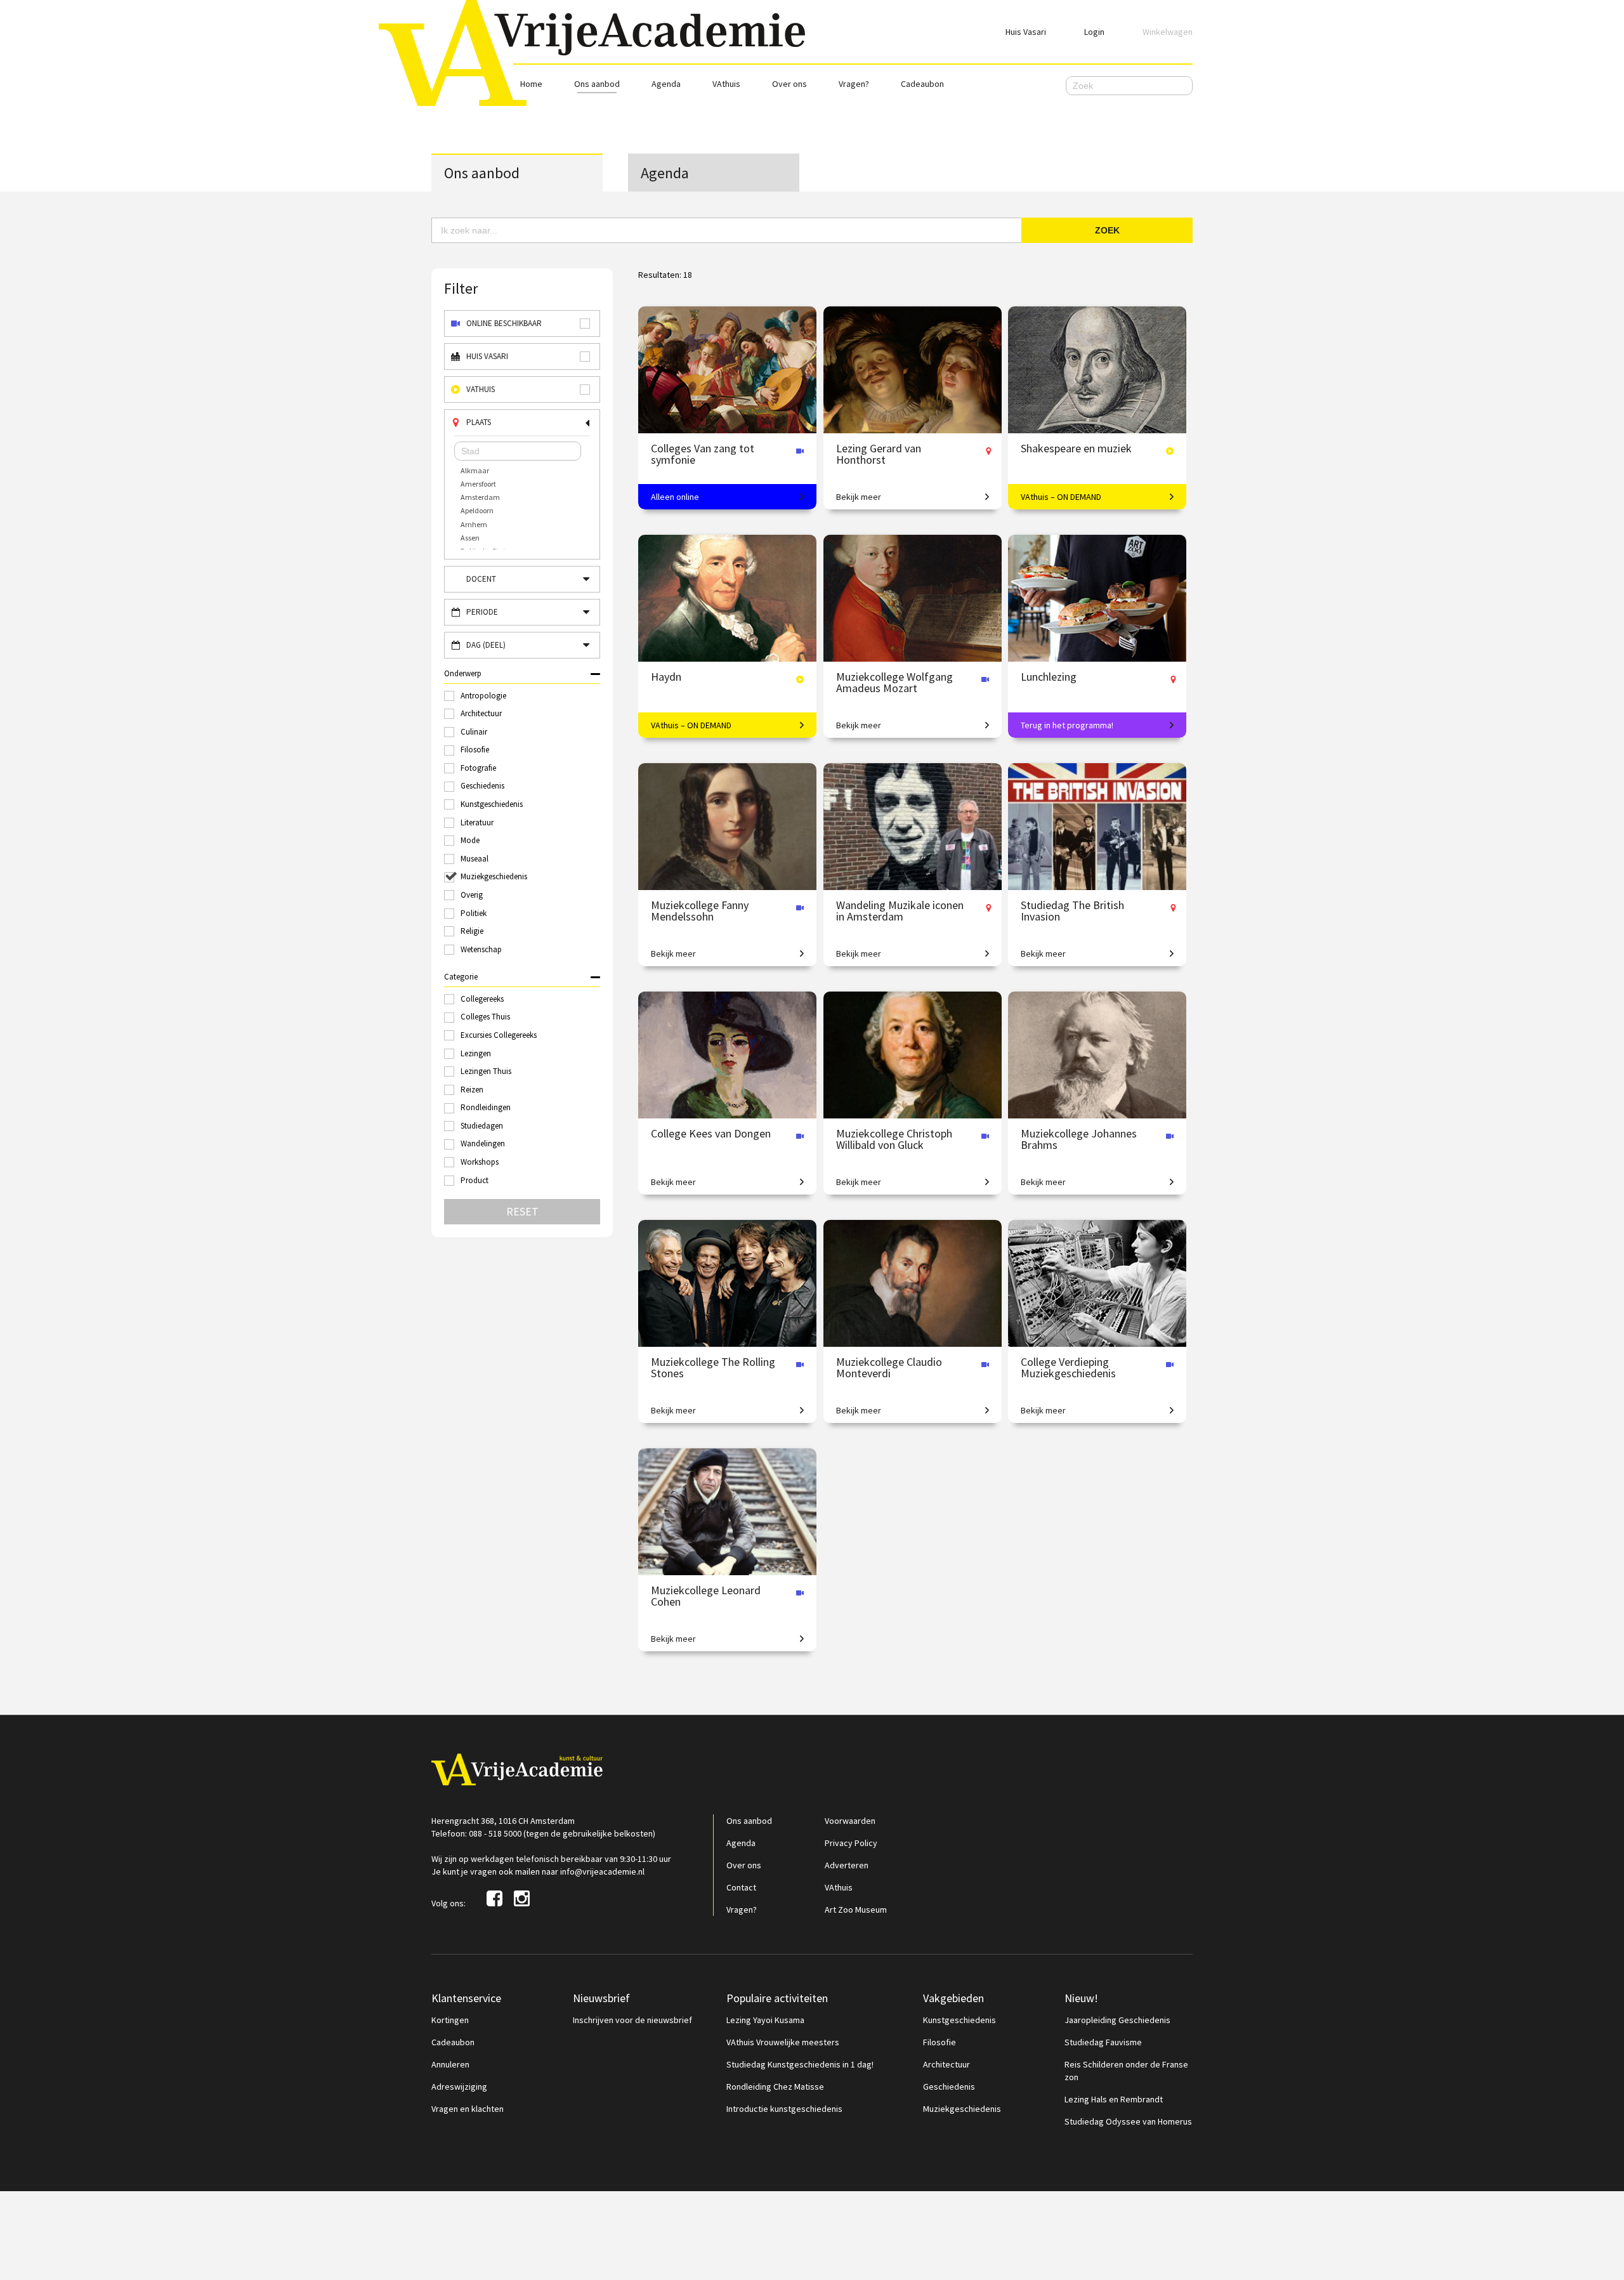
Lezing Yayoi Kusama (765, 2020)
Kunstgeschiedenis (959, 2020)
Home (531, 84)
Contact (741, 1887)
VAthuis (726, 84)
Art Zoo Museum (856, 1910)
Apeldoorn (477, 510)
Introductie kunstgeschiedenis (784, 2109)
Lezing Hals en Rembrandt (1114, 2099)
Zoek (1107, 230)
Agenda (666, 84)
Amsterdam (480, 497)
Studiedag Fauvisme (1103, 2042)
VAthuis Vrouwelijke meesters (783, 2042)
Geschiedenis (949, 2087)
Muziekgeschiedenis (962, 2109)
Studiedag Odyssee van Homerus (1128, 2121)
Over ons (789, 84)
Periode (482, 612)
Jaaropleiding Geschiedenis (1117, 2020)
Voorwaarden (850, 1821)
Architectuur (946, 2064)
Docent (481, 579)
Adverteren (847, 1865)
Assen (470, 538)
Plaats (479, 422)
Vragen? (854, 84)
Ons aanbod (597, 84)
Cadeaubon (922, 84)
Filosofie (940, 2042)
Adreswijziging (459, 2087)
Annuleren (450, 2064)
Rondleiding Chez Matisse (775, 2087)
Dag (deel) (486, 645)
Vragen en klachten (468, 2109)
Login (1094, 32)
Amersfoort (478, 484)
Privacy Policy (851, 1843)
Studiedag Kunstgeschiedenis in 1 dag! (800, 2064)
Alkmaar (475, 470)
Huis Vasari (1026, 32)
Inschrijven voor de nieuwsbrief (632, 2020)
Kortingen (450, 2020)
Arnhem (474, 524)
